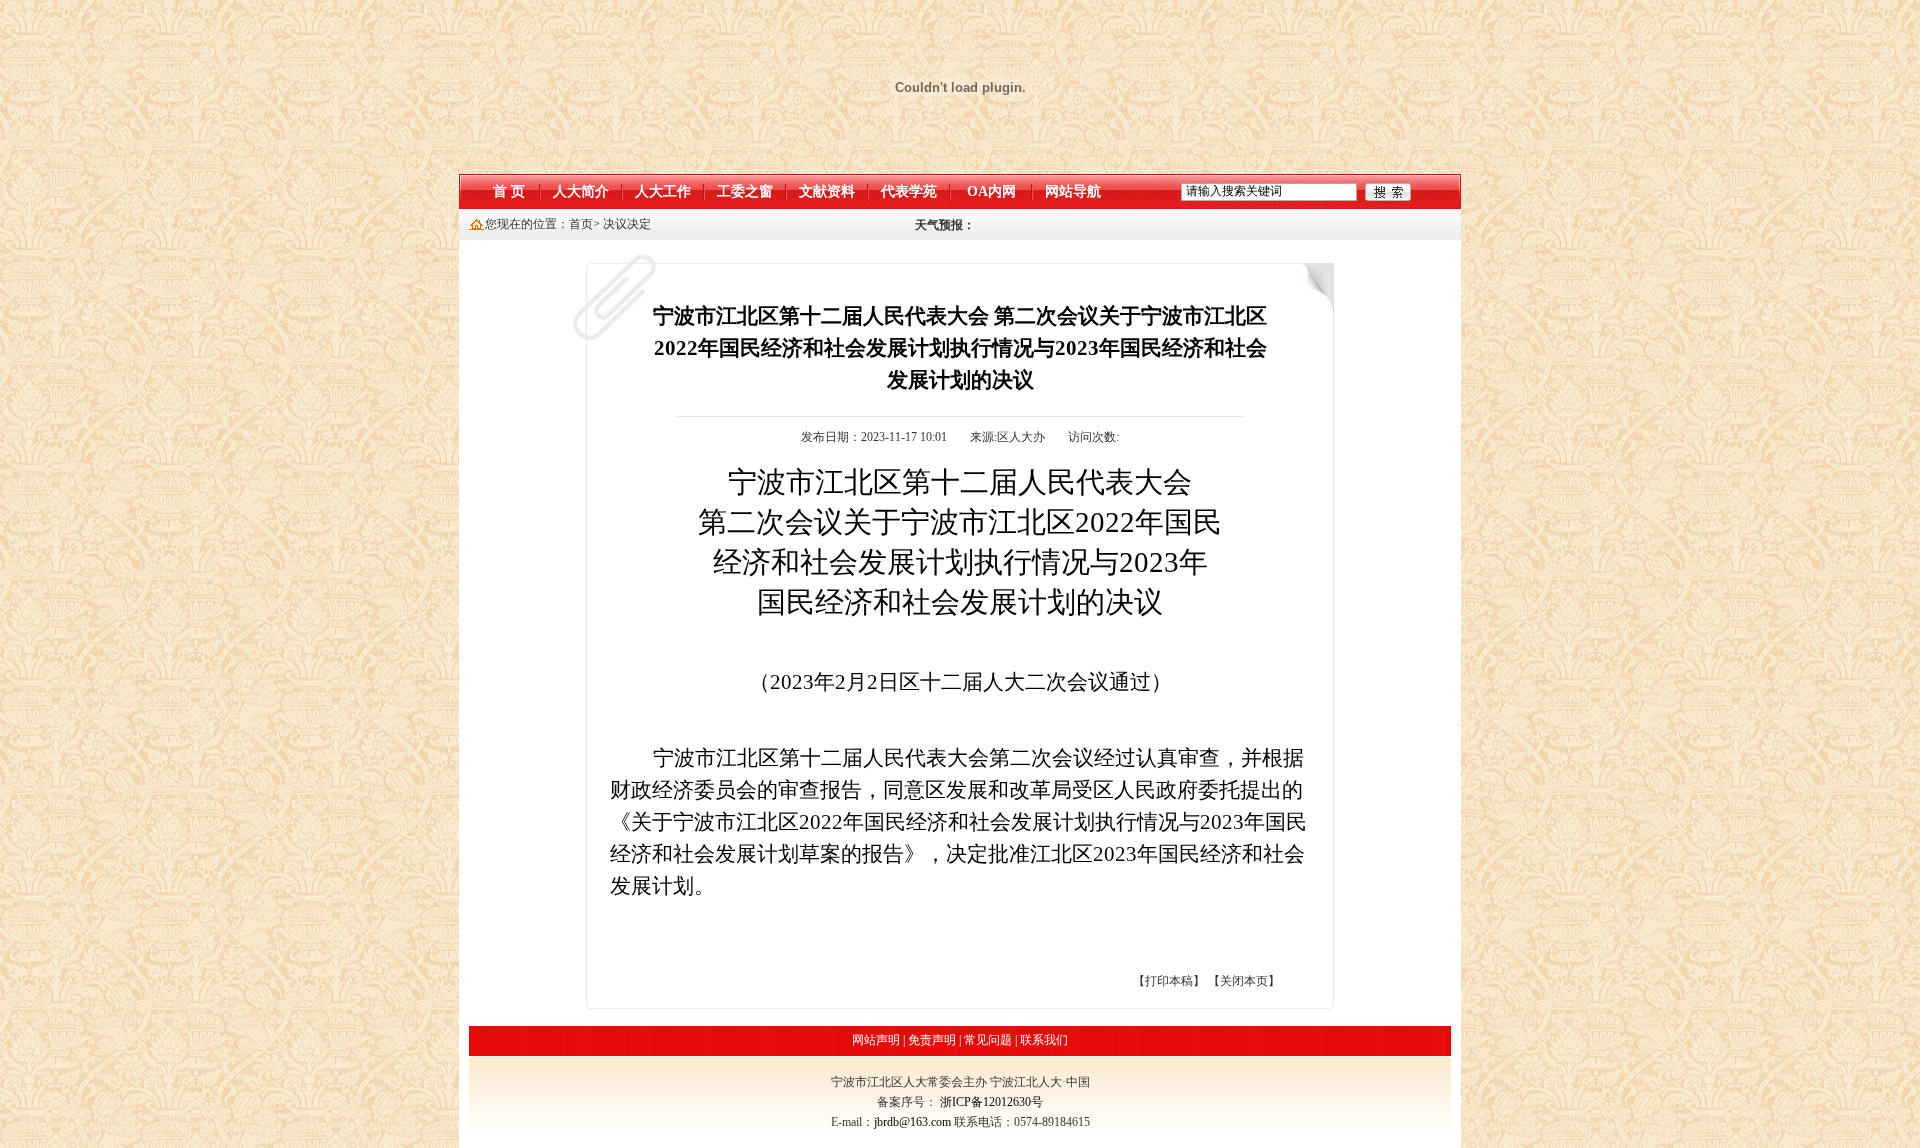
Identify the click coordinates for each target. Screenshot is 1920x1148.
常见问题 (988, 1040)
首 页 (509, 191)
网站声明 (876, 1040)
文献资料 (827, 191)
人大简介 (581, 191)
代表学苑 (909, 191)
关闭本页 (1244, 981)
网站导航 (1073, 191)
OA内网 (991, 191)
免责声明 (932, 1040)
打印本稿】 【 (1182, 981)
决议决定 (627, 224)
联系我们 (1044, 1040)
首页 (581, 224)
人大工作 (663, 191)
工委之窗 (745, 191)
